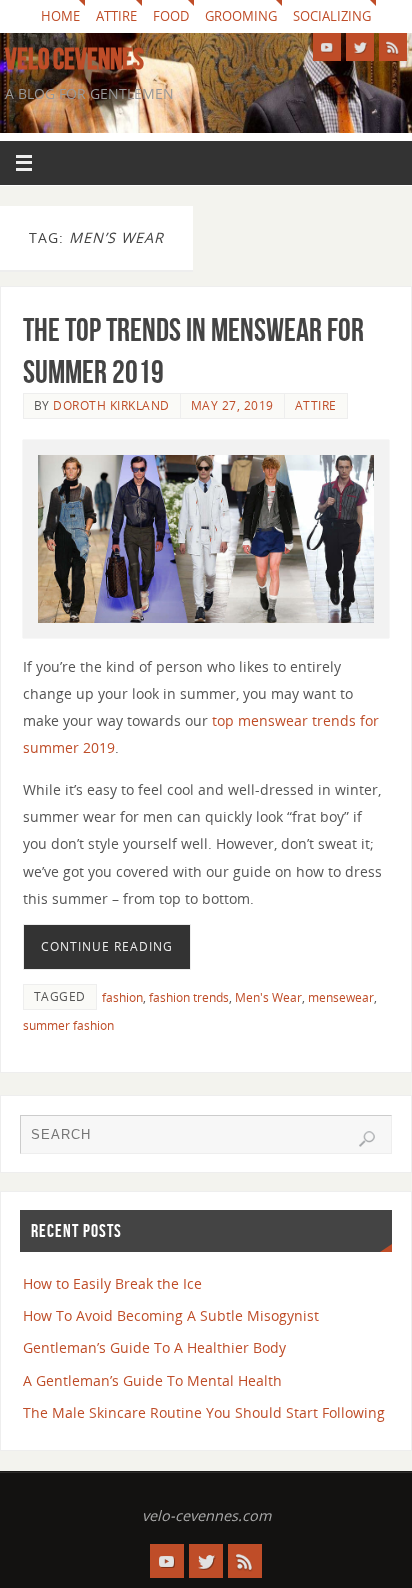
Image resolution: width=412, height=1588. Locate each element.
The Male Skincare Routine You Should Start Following (204, 1412)
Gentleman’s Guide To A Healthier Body (154, 1347)
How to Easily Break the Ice (112, 1283)
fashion (122, 997)
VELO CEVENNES (74, 59)
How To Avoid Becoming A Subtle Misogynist (171, 1315)
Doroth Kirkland (111, 405)
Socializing (332, 16)
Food (171, 16)
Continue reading (107, 946)
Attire (116, 16)
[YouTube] (327, 47)
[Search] (367, 1139)
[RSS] (393, 47)
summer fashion (68, 1025)
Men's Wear (268, 997)
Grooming (241, 16)
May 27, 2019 (232, 405)
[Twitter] (360, 47)
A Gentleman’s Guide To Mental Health (152, 1380)
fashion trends (189, 997)
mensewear (341, 997)
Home (60, 16)
